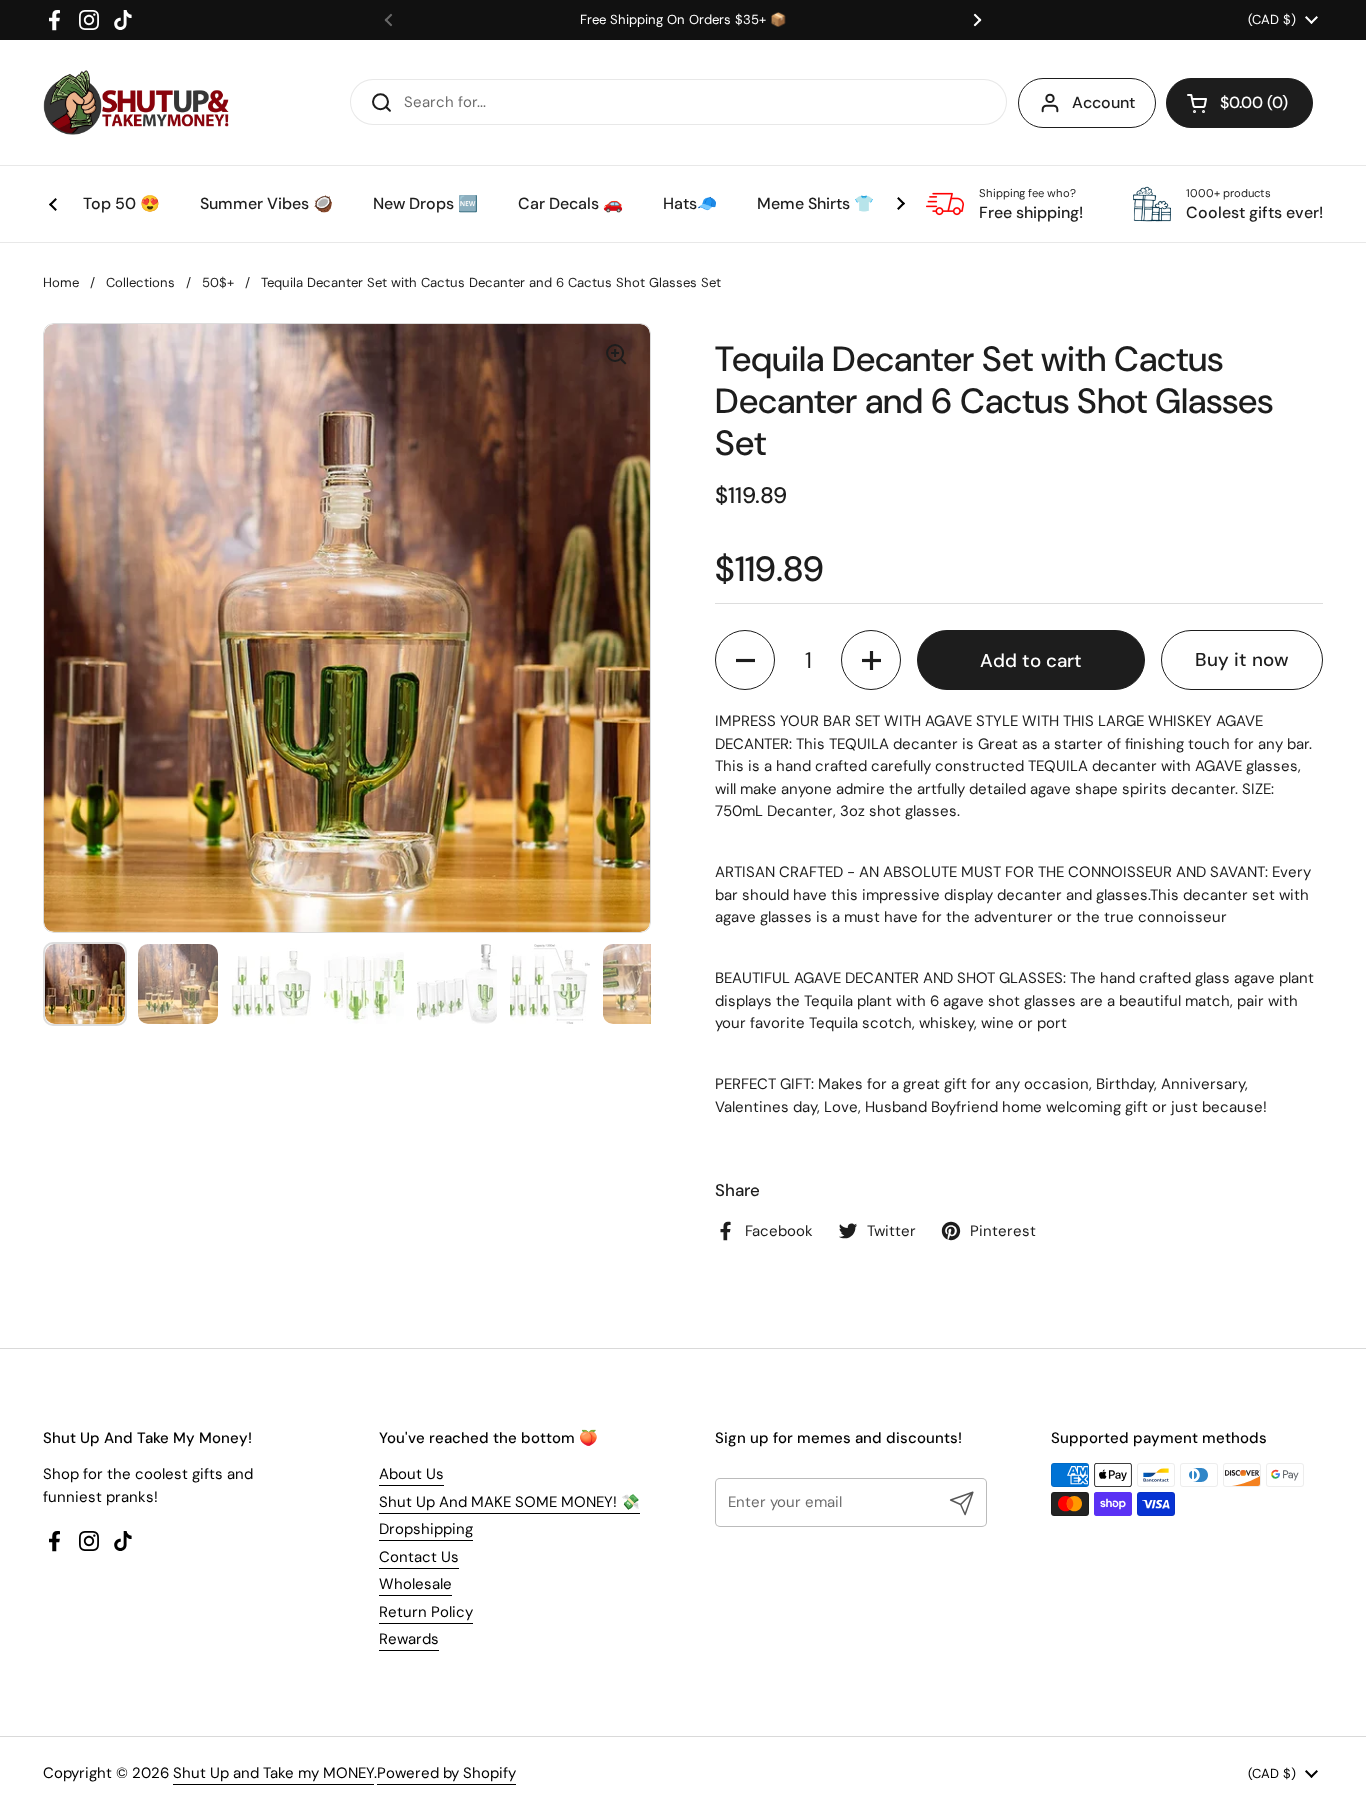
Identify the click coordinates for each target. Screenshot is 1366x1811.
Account (1103, 102)
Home (61, 282)
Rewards (409, 1639)
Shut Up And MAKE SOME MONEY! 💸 (509, 1502)
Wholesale (415, 1584)
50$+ (218, 282)
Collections (140, 282)
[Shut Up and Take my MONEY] (136, 102)
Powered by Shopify (446, 1773)
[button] (1239, 103)
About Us (411, 1474)
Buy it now (1242, 659)
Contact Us (419, 1557)
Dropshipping (426, 1529)
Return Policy (426, 1612)
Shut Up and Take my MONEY (273, 1773)
